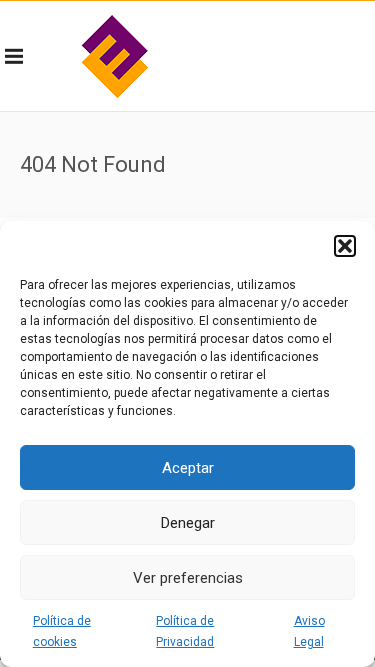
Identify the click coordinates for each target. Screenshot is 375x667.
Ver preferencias (188, 578)
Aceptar (188, 468)
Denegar (188, 523)
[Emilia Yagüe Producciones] (115, 56)
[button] (345, 246)
